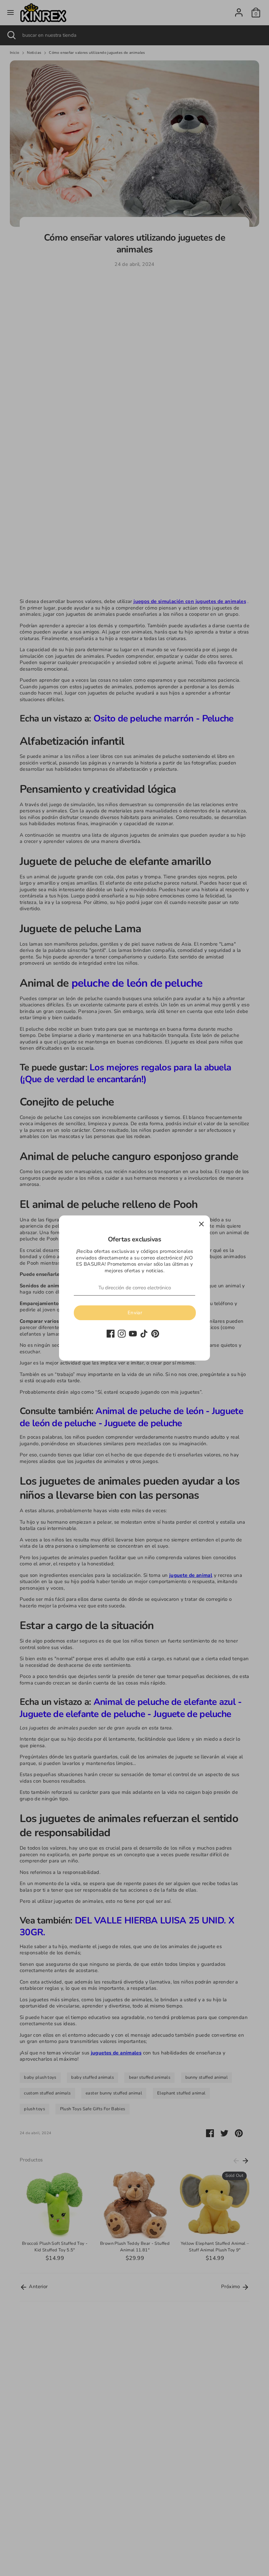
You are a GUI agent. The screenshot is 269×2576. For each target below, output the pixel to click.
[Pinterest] (155, 1334)
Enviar (135, 1313)
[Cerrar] (201, 1224)
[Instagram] (122, 1334)
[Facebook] (111, 1334)
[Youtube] (133, 1334)
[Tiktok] (144, 1334)
